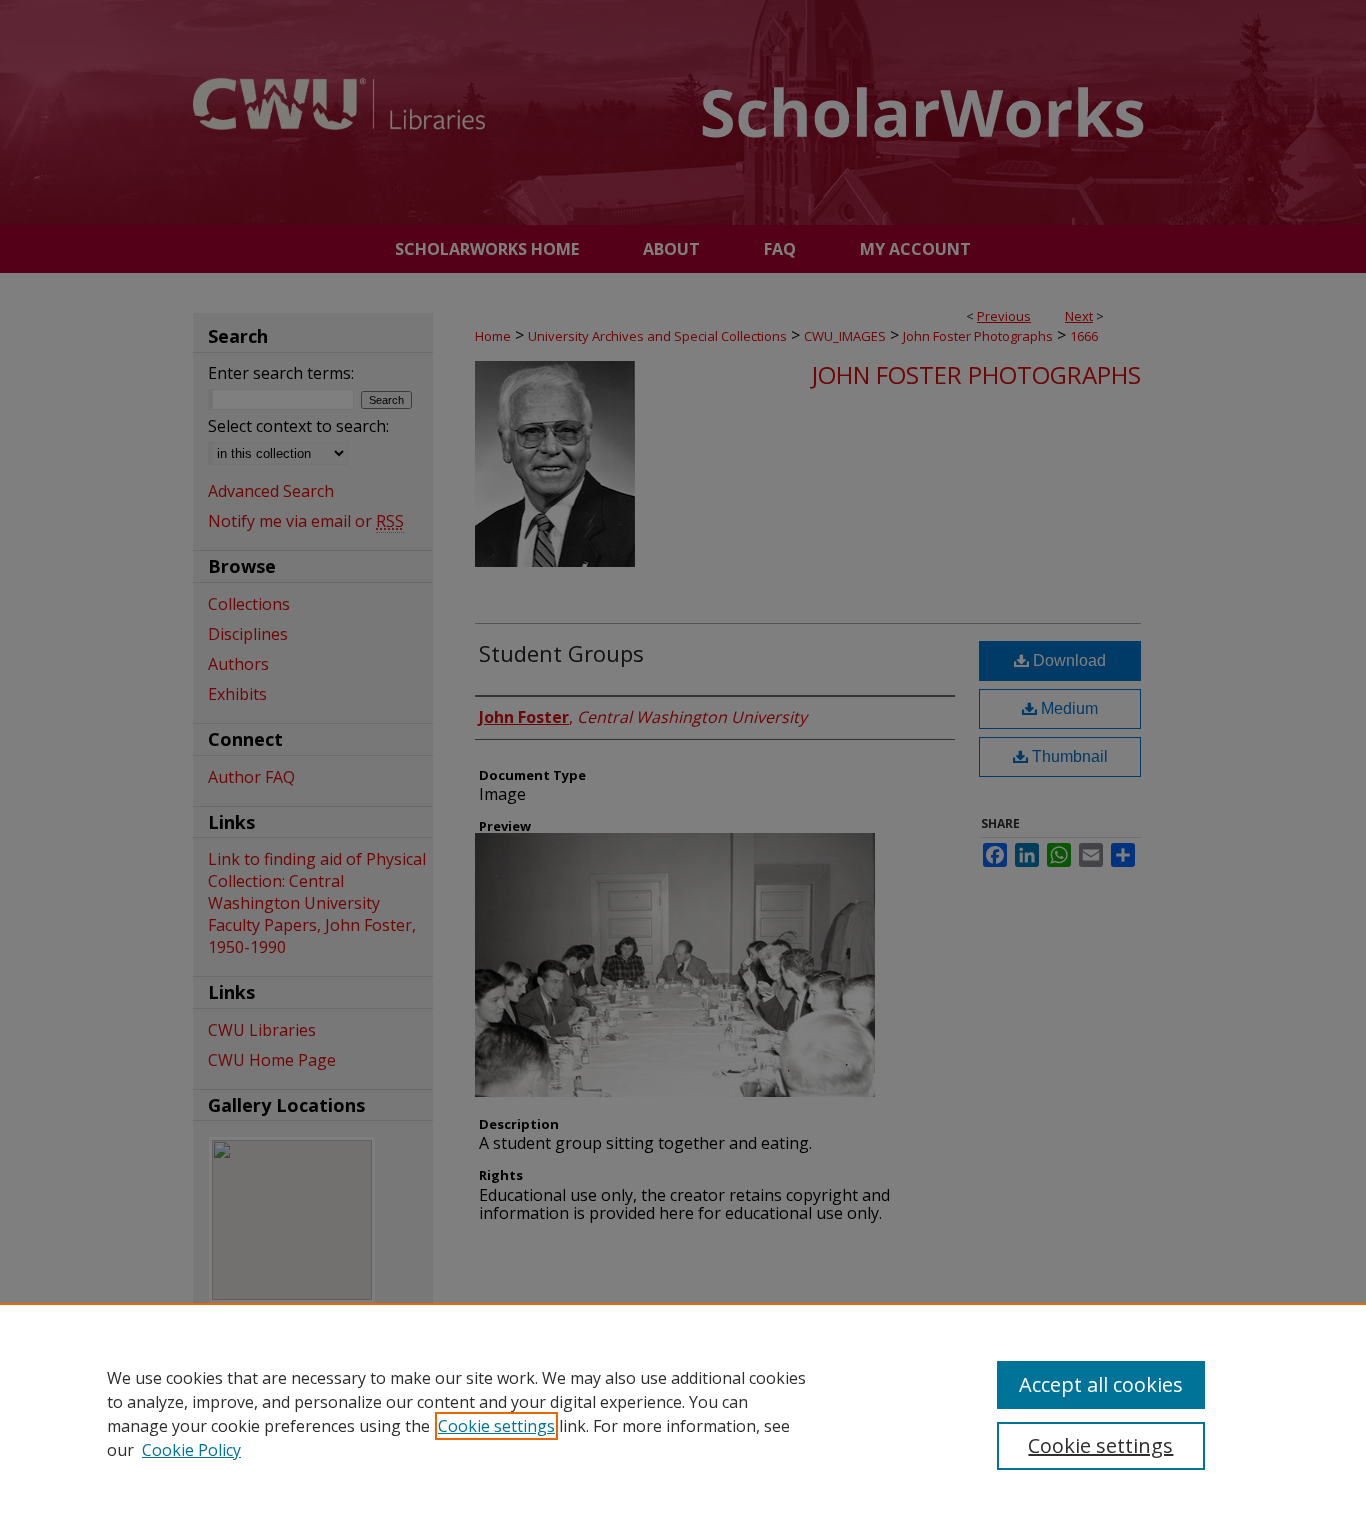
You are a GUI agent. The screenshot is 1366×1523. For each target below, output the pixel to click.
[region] (683, 1413)
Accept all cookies (1101, 1384)
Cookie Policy (191, 1450)
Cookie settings (496, 1426)
